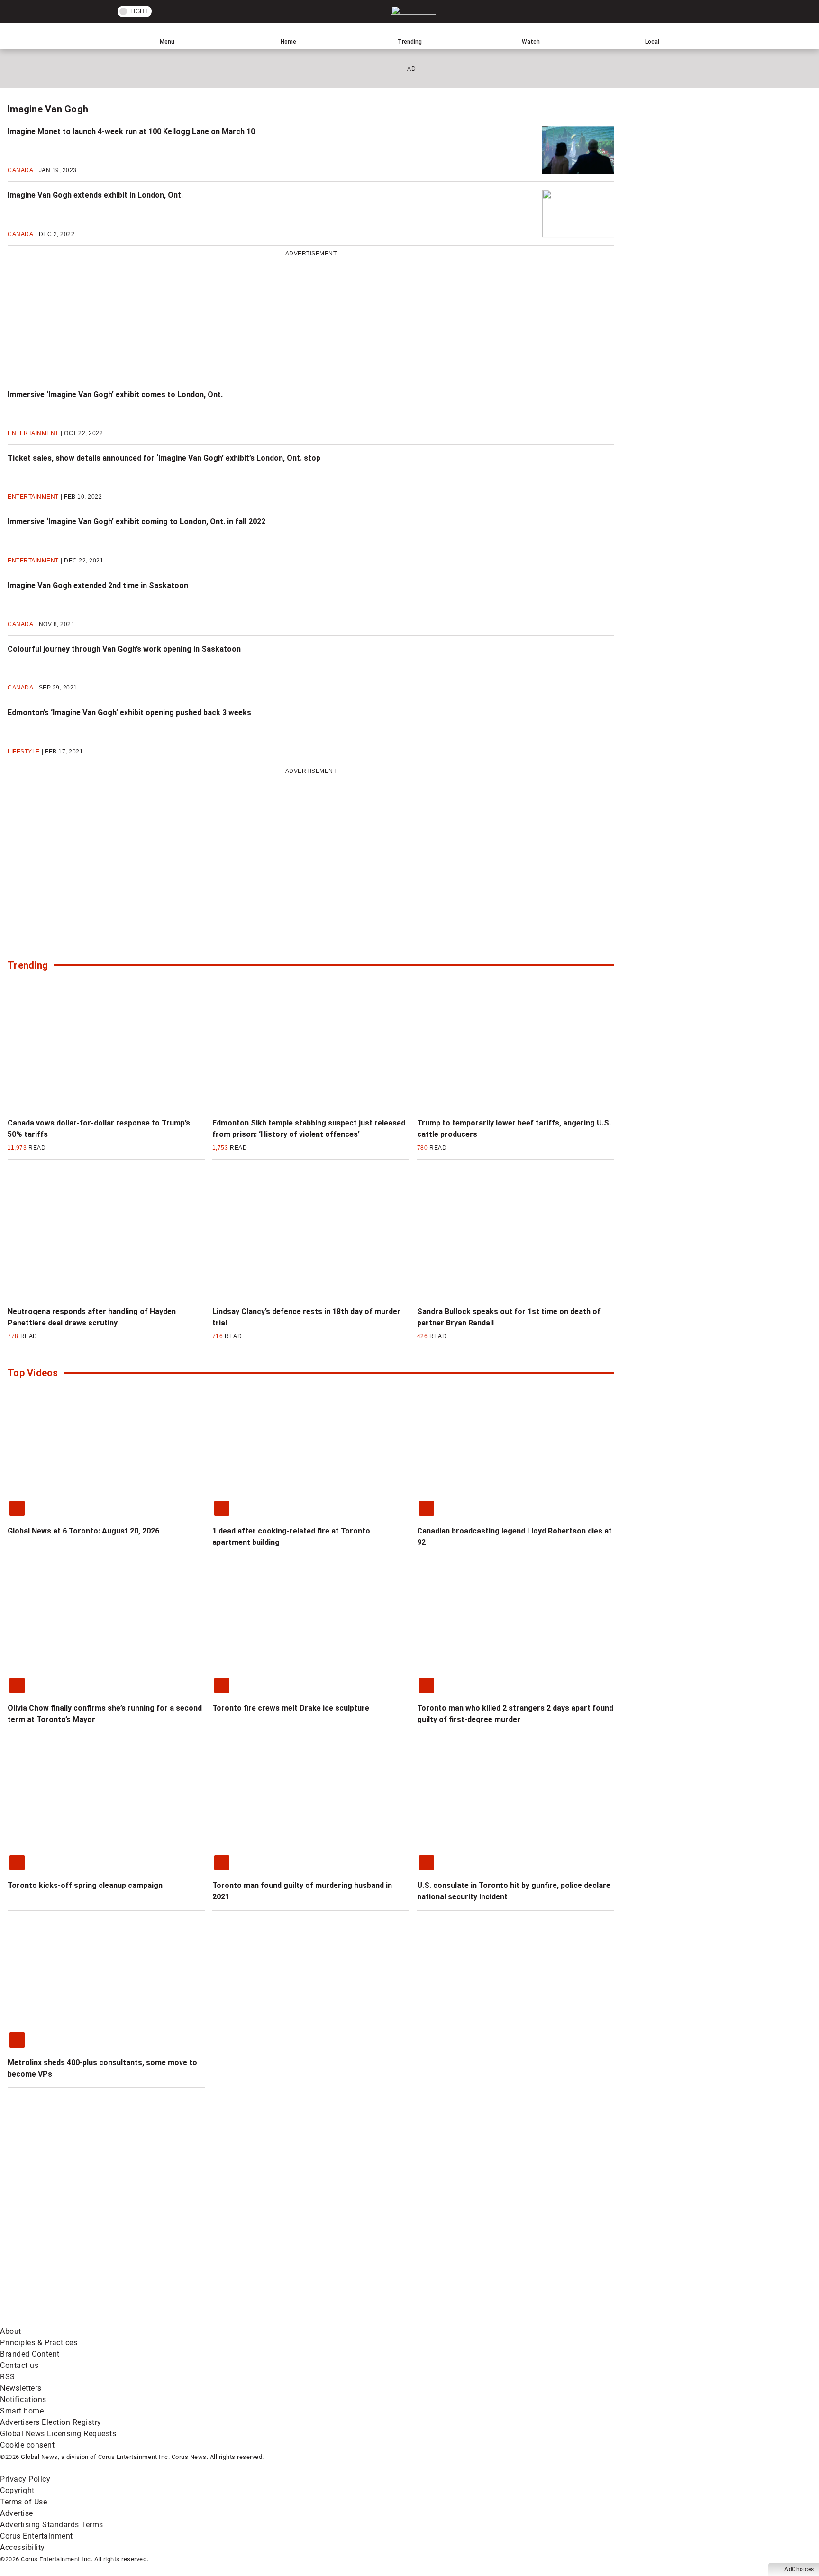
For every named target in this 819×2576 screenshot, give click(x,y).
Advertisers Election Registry (51, 2422)
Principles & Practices (39, 2343)
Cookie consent (27, 2445)
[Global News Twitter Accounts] (217, 2245)
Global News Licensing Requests (58, 2434)
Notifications (23, 2399)
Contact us (19, 2365)
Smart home (22, 2411)
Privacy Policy (25, 2479)
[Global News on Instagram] (504, 2245)
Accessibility (23, 2547)
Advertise (17, 2513)
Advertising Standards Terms (52, 2525)
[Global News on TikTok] (217, 2320)
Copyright (17, 2490)
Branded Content (30, 2354)
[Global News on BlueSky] (504, 2320)
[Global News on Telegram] (361, 2320)
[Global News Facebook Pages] (72, 2245)
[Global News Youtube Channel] (361, 2245)
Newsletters (21, 2388)
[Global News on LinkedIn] (72, 2320)
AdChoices (799, 2569)
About (11, 2331)
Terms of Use (23, 2502)
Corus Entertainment (36, 2536)
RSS (8, 2377)
